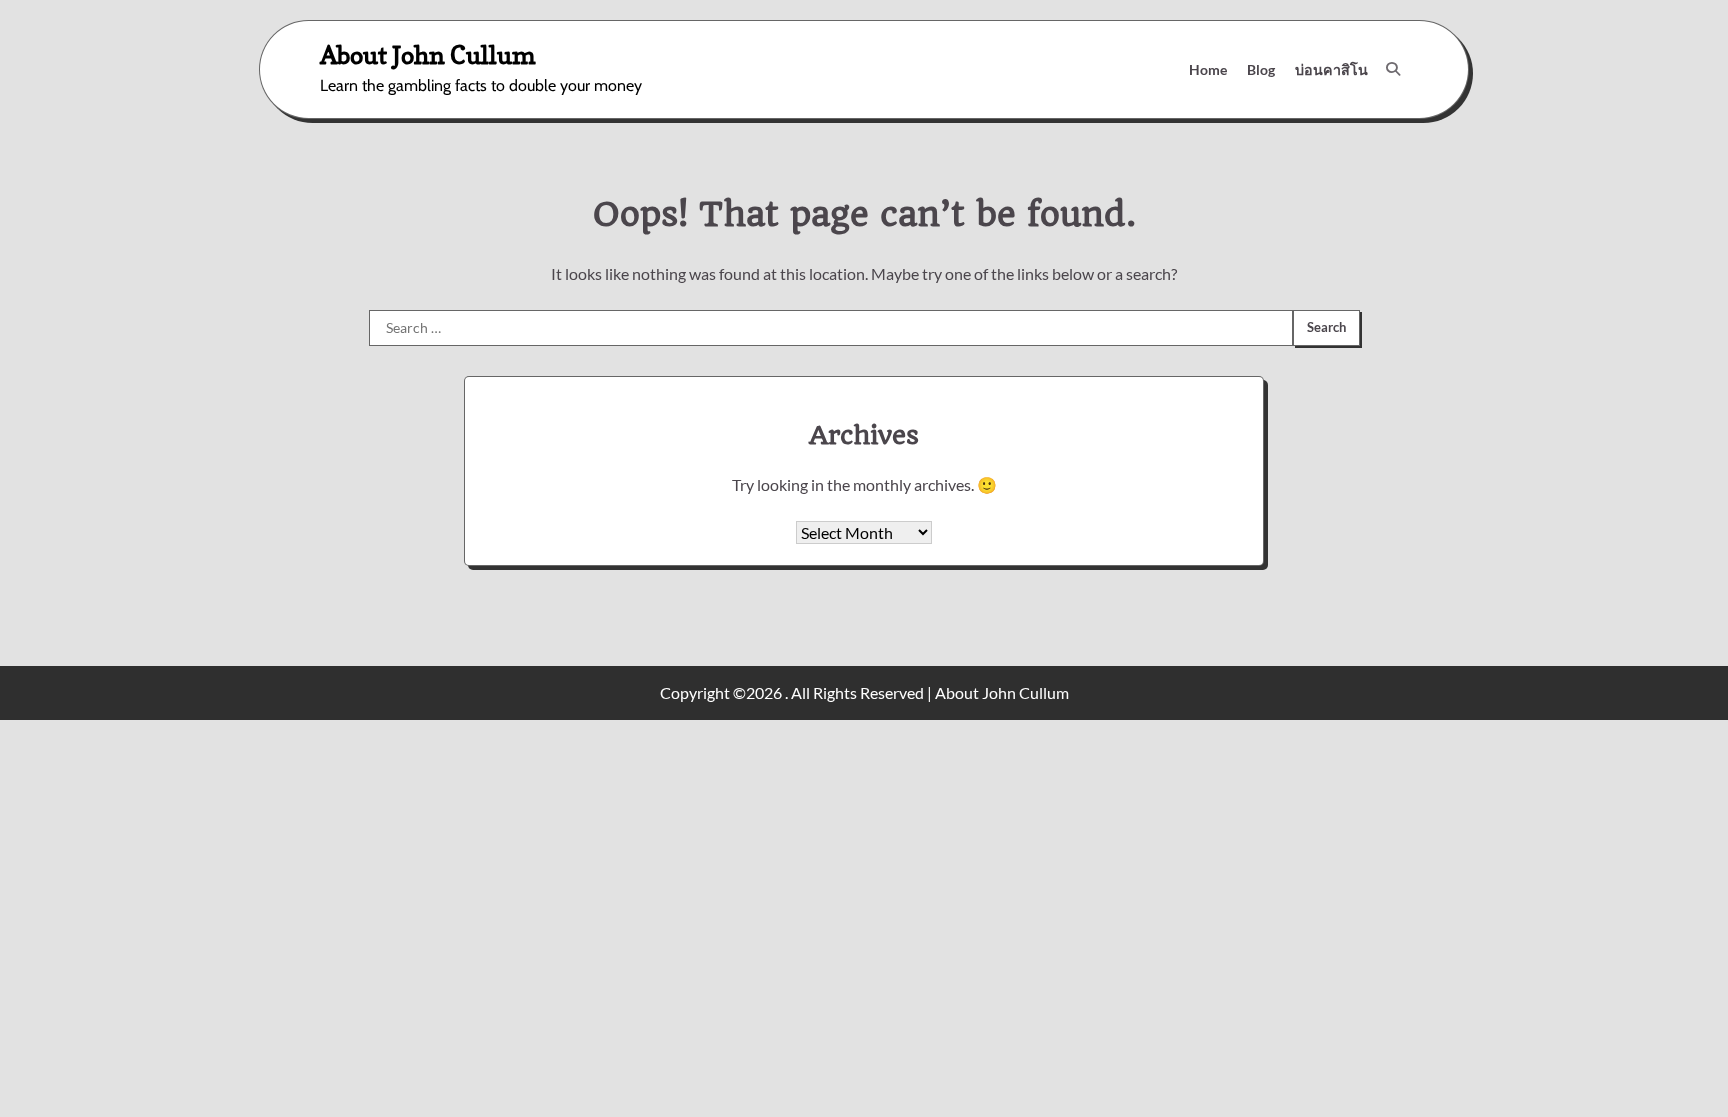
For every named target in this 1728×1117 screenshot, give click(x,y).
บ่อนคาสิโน (1331, 69)
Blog (1261, 69)
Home (1208, 69)
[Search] (1393, 69)
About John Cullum (428, 54)
